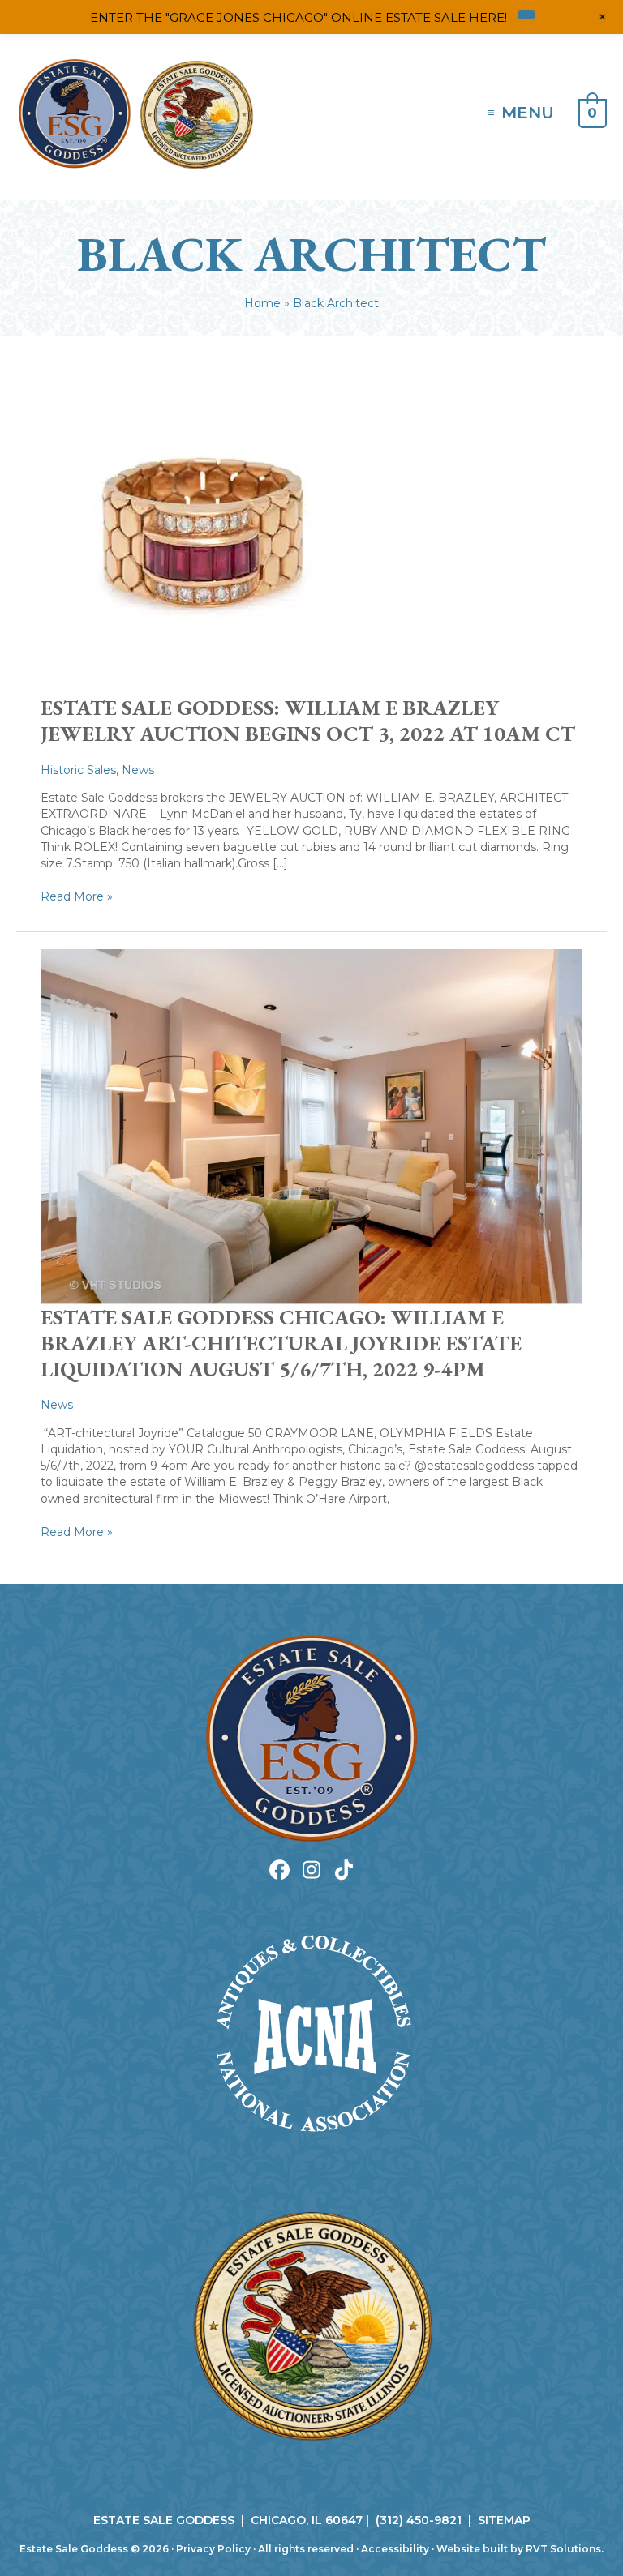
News (138, 770)
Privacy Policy (213, 2549)
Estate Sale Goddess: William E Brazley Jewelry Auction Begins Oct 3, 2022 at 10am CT (308, 721)
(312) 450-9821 (419, 2520)
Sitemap (504, 2520)
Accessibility (395, 2549)
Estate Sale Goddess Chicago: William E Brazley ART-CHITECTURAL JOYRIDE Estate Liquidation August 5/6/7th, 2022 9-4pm (281, 1343)
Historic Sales (78, 770)
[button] (279, 1870)
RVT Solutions (563, 2549)
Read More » (77, 896)
